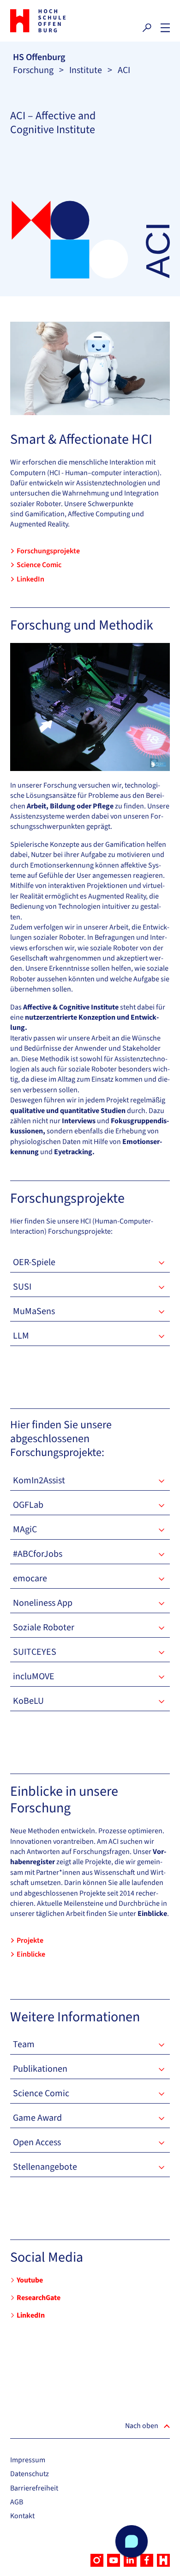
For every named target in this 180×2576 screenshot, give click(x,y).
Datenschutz (30, 2474)
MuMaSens (34, 1311)
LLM (21, 1336)
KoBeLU (28, 1701)
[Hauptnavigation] (165, 28)
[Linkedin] (130, 2560)
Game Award (37, 2118)
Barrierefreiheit (34, 2488)
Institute (86, 70)
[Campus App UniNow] (163, 2560)
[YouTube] (114, 2560)
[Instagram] (97, 2560)
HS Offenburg (39, 57)
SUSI (22, 1287)
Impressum (28, 2460)
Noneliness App (43, 1603)
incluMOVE (34, 1677)
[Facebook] (147, 2560)
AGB (17, 2502)
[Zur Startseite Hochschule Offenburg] (48, 21)
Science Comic (39, 565)
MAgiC (25, 1530)
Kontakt (22, 2516)
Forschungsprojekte (48, 551)
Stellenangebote (45, 2167)
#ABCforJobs (38, 1554)
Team (24, 2044)
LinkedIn (30, 579)
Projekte (30, 1940)
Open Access (37, 2142)
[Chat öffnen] (132, 2541)
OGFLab (28, 1505)
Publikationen (40, 2069)
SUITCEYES (35, 1652)
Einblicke (31, 1954)
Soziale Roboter (44, 1628)
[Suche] (147, 28)
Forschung (33, 70)
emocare (30, 1579)
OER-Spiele (34, 1262)
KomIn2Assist (39, 1481)
